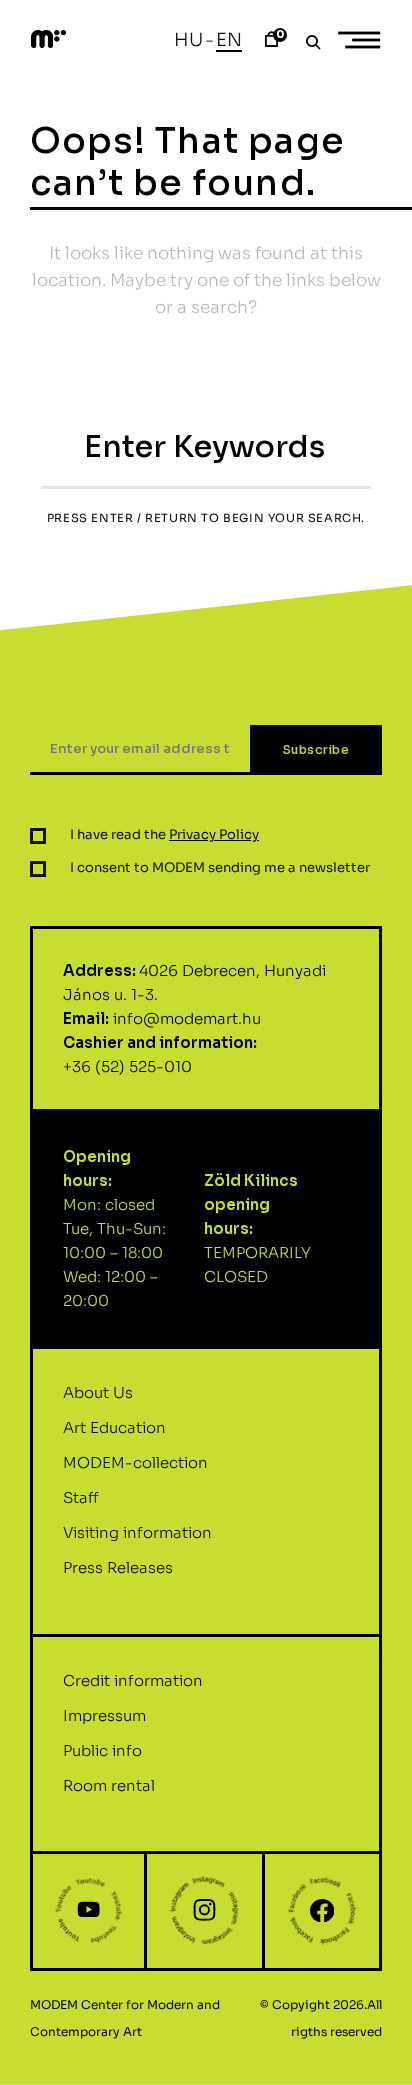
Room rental (109, 1785)
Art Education (114, 1427)
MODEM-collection (135, 1462)
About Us (98, 1392)
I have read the (164, 834)
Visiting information (137, 1532)
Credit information (133, 1680)
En (229, 40)
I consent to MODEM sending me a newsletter (220, 867)
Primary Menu (362, 40)
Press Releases (118, 1567)
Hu (188, 40)
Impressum (104, 1715)
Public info (102, 1750)
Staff (81, 1497)
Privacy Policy (214, 834)
